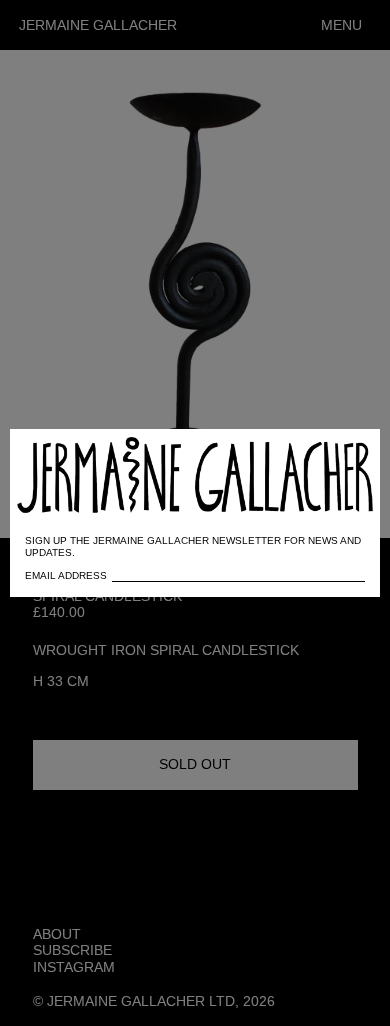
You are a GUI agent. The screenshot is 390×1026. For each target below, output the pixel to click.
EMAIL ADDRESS (66, 575)
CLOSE (336, 454)
